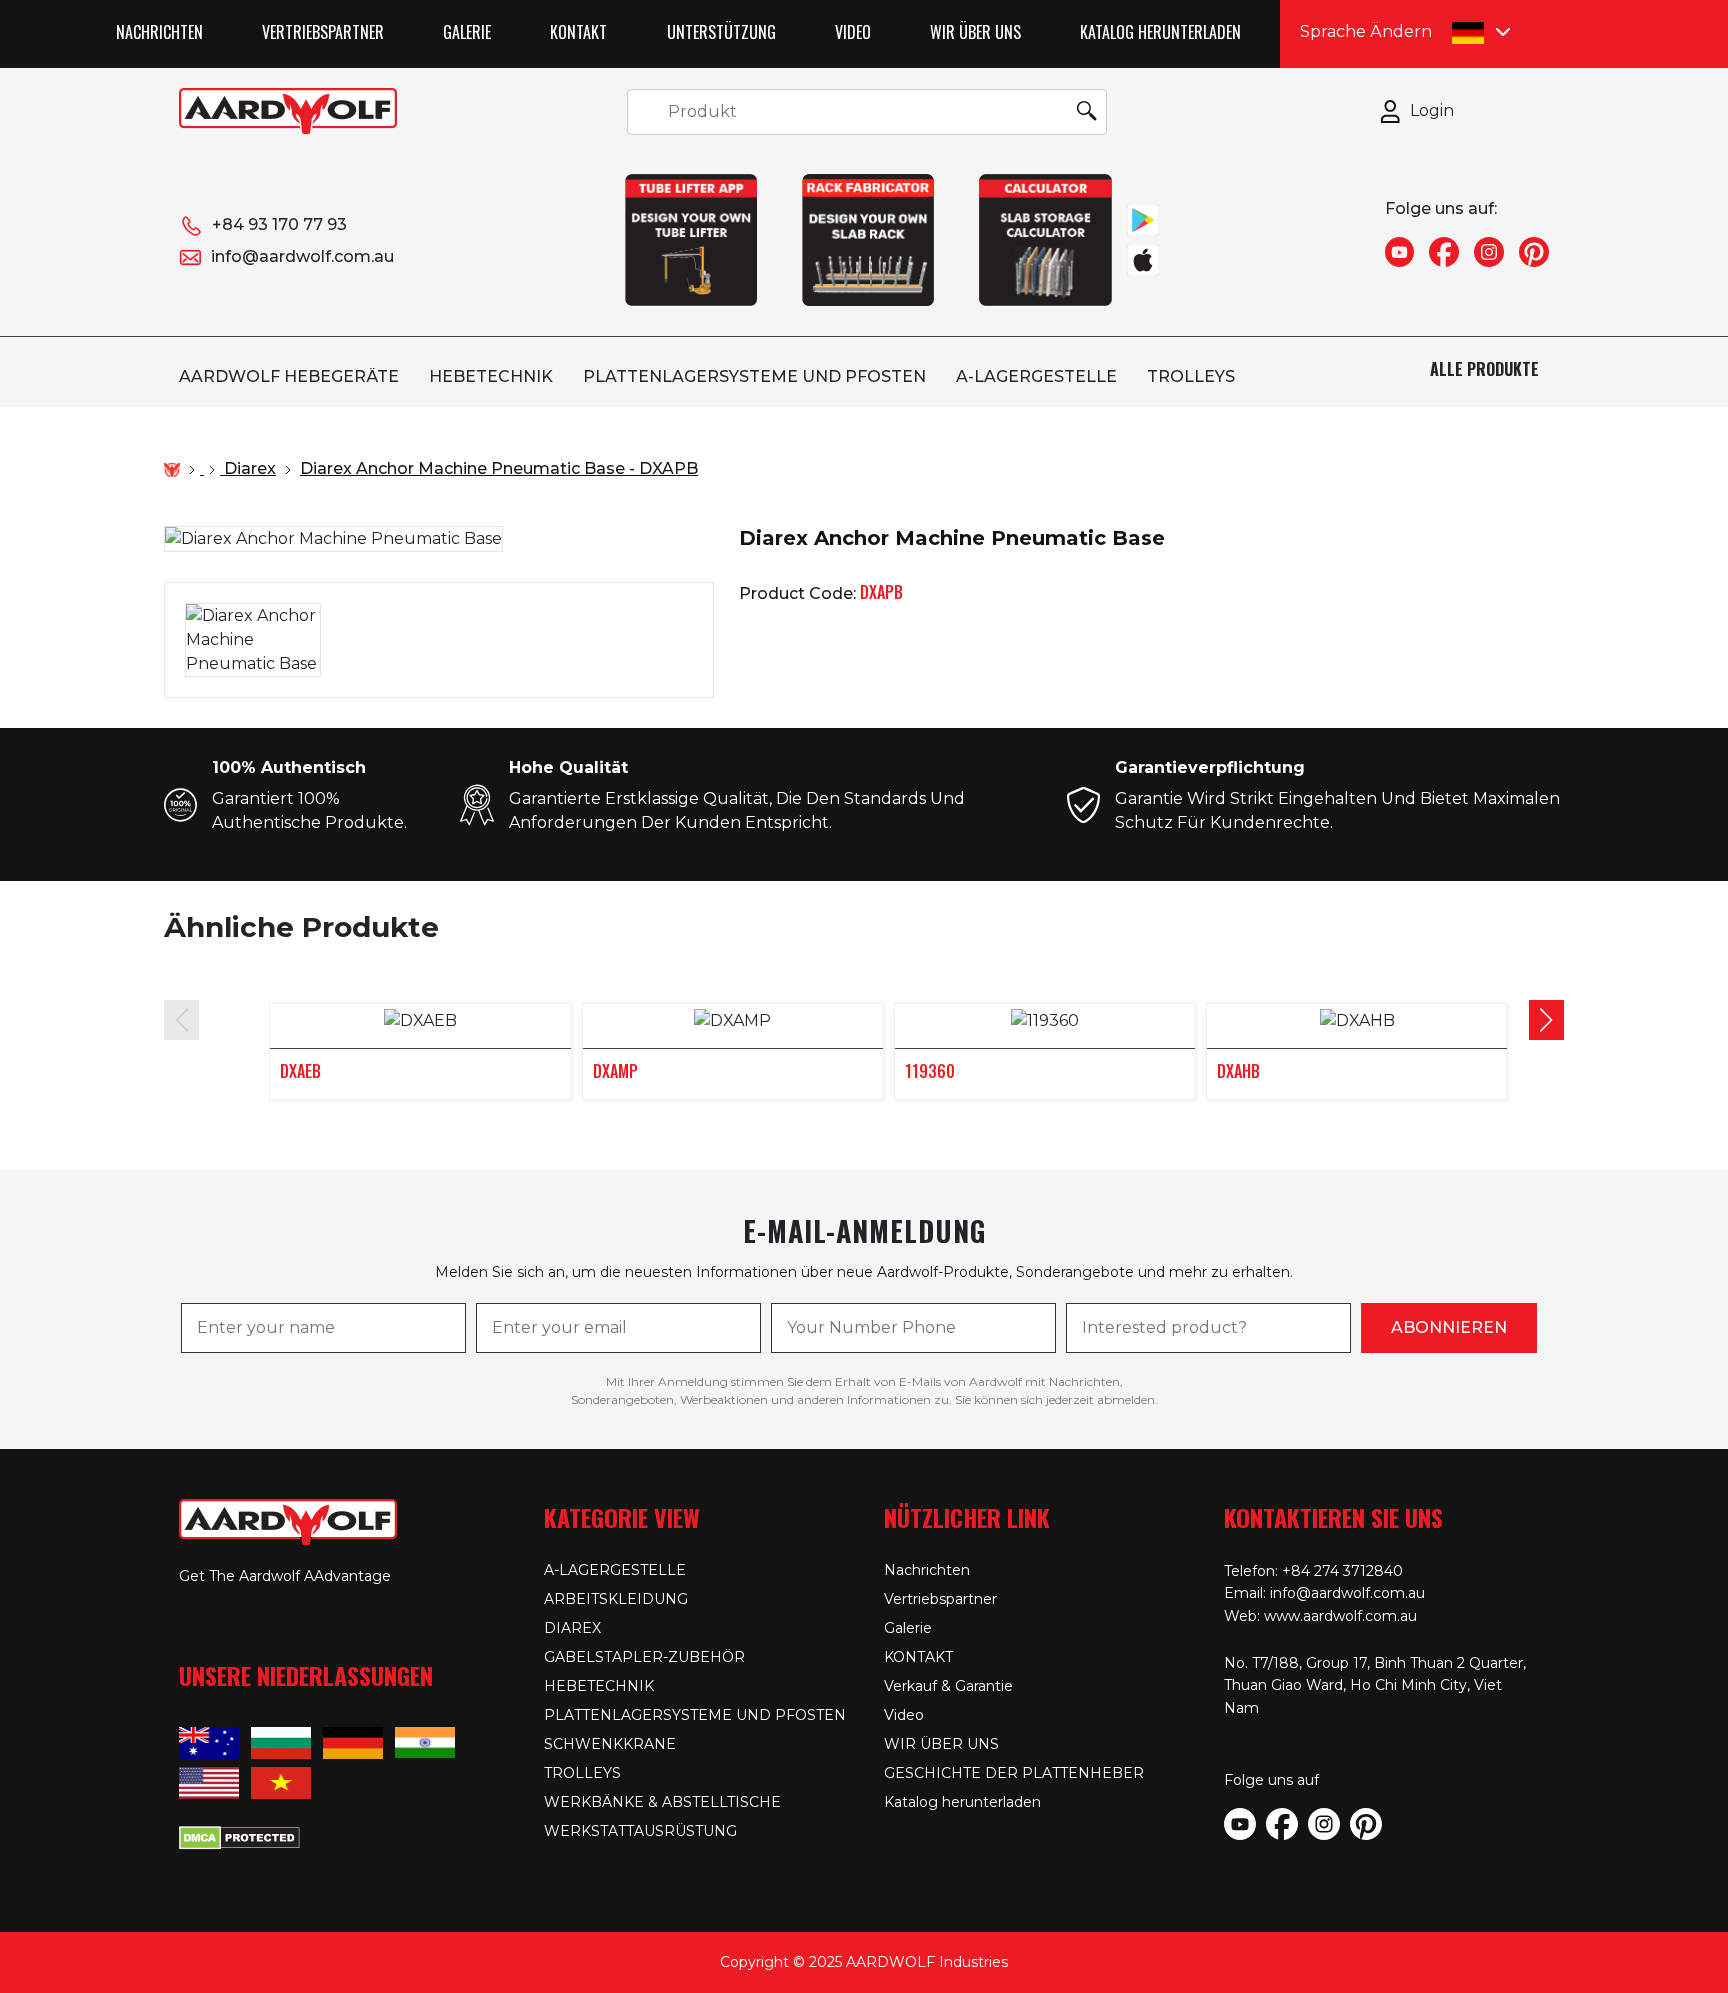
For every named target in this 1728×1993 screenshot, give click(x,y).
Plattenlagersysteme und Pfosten (754, 376)
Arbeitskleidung (616, 1599)
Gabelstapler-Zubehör (644, 1657)
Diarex (572, 1628)
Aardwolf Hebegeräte (289, 376)
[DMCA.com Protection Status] (239, 1835)
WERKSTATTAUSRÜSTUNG (640, 1831)
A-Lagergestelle (1036, 376)
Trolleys (1191, 376)
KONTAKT (578, 32)
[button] (1546, 1020)
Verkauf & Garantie (948, 1686)
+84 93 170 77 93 (279, 224)
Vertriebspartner (323, 32)
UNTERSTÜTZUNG (721, 32)
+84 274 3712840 (1342, 1571)
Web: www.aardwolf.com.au (1320, 1616)
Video (853, 32)
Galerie (467, 32)
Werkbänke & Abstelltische (662, 1802)
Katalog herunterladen (1160, 32)
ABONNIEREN (1449, 1327)
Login (1432, 110)
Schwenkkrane (610, 1744)
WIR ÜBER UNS (975, 32)
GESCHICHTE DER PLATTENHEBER (1014, 1773)
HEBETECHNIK (491, 376)
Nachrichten (159, 32)
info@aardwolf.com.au (302, 256)
